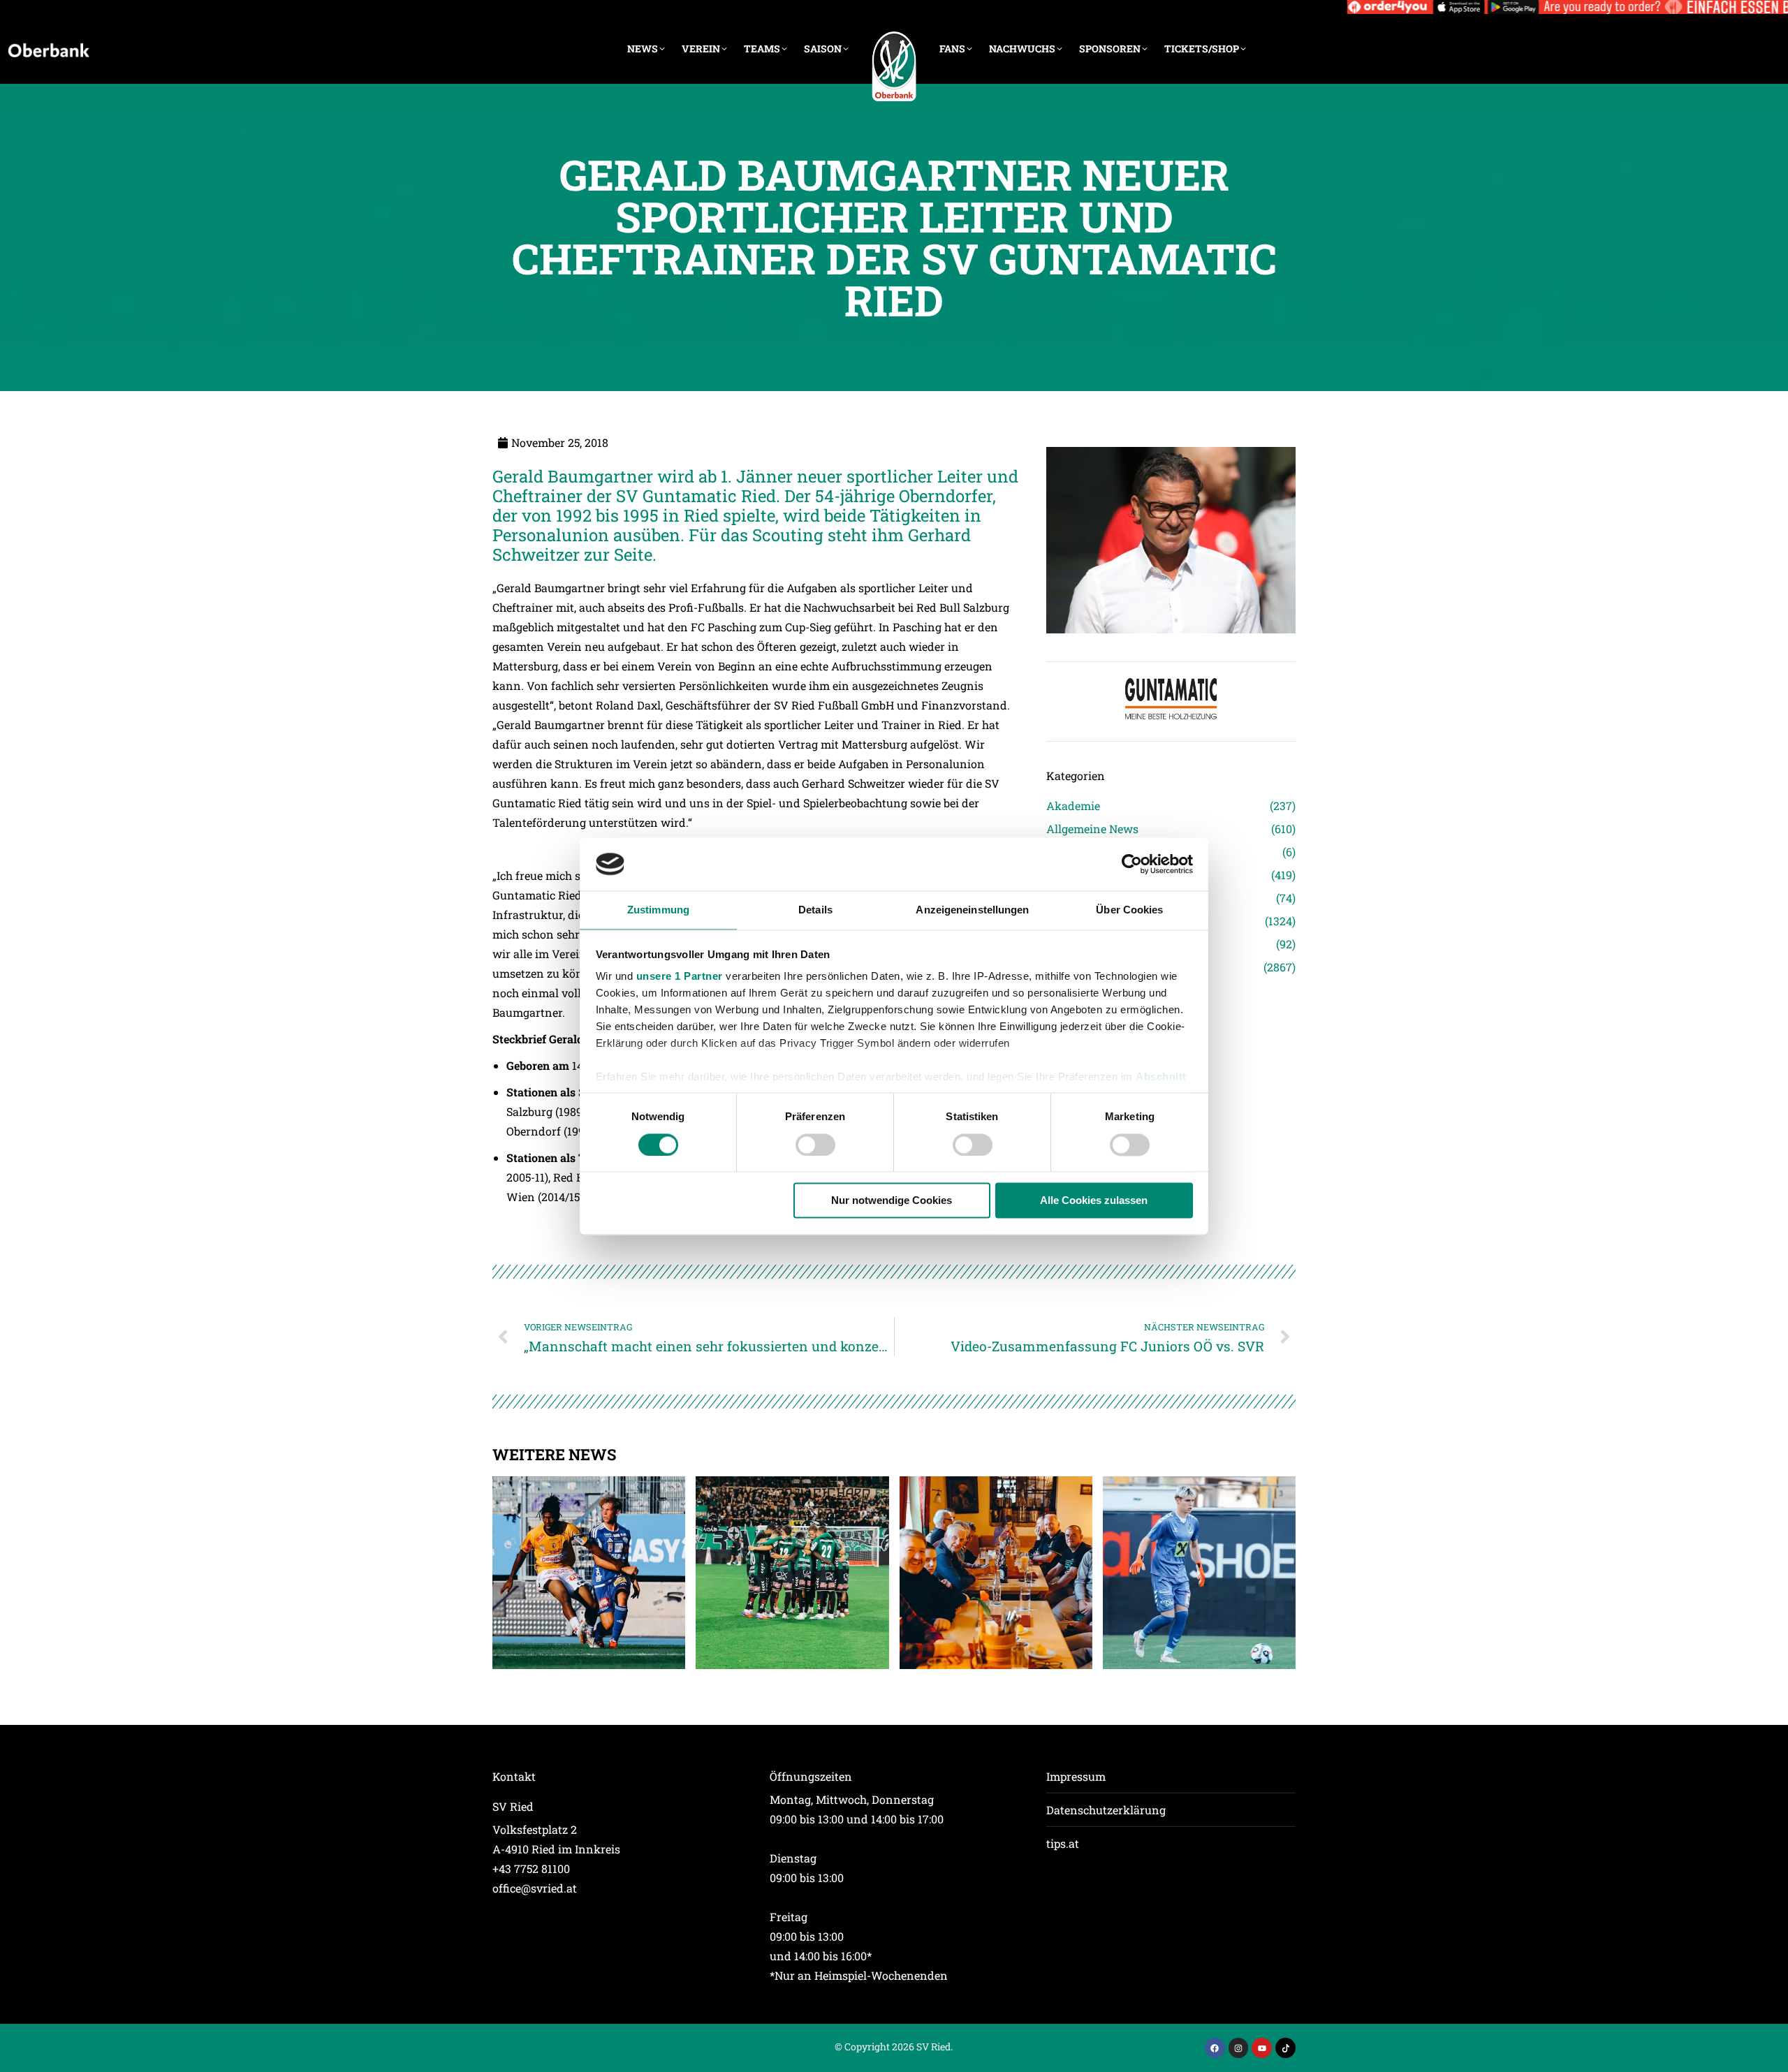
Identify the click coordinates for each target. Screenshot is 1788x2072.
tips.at (1063, 1843)
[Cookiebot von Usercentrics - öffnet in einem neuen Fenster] (1132, 864)
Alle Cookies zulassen (1094, 1201)
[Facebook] (1215, 2048)
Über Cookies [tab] (1129, 910)
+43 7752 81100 (531, 1868)
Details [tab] (815, 910)
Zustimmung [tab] (658, 910)
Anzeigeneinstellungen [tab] (972, 910)
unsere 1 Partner (680, 977)
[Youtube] (1262, 2048)
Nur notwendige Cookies (892, 1201)
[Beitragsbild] (589, 1573)
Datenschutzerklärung (1106, 1810)
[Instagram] (1239, 2048)
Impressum (1076, 1776)
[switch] (815, 1145)
